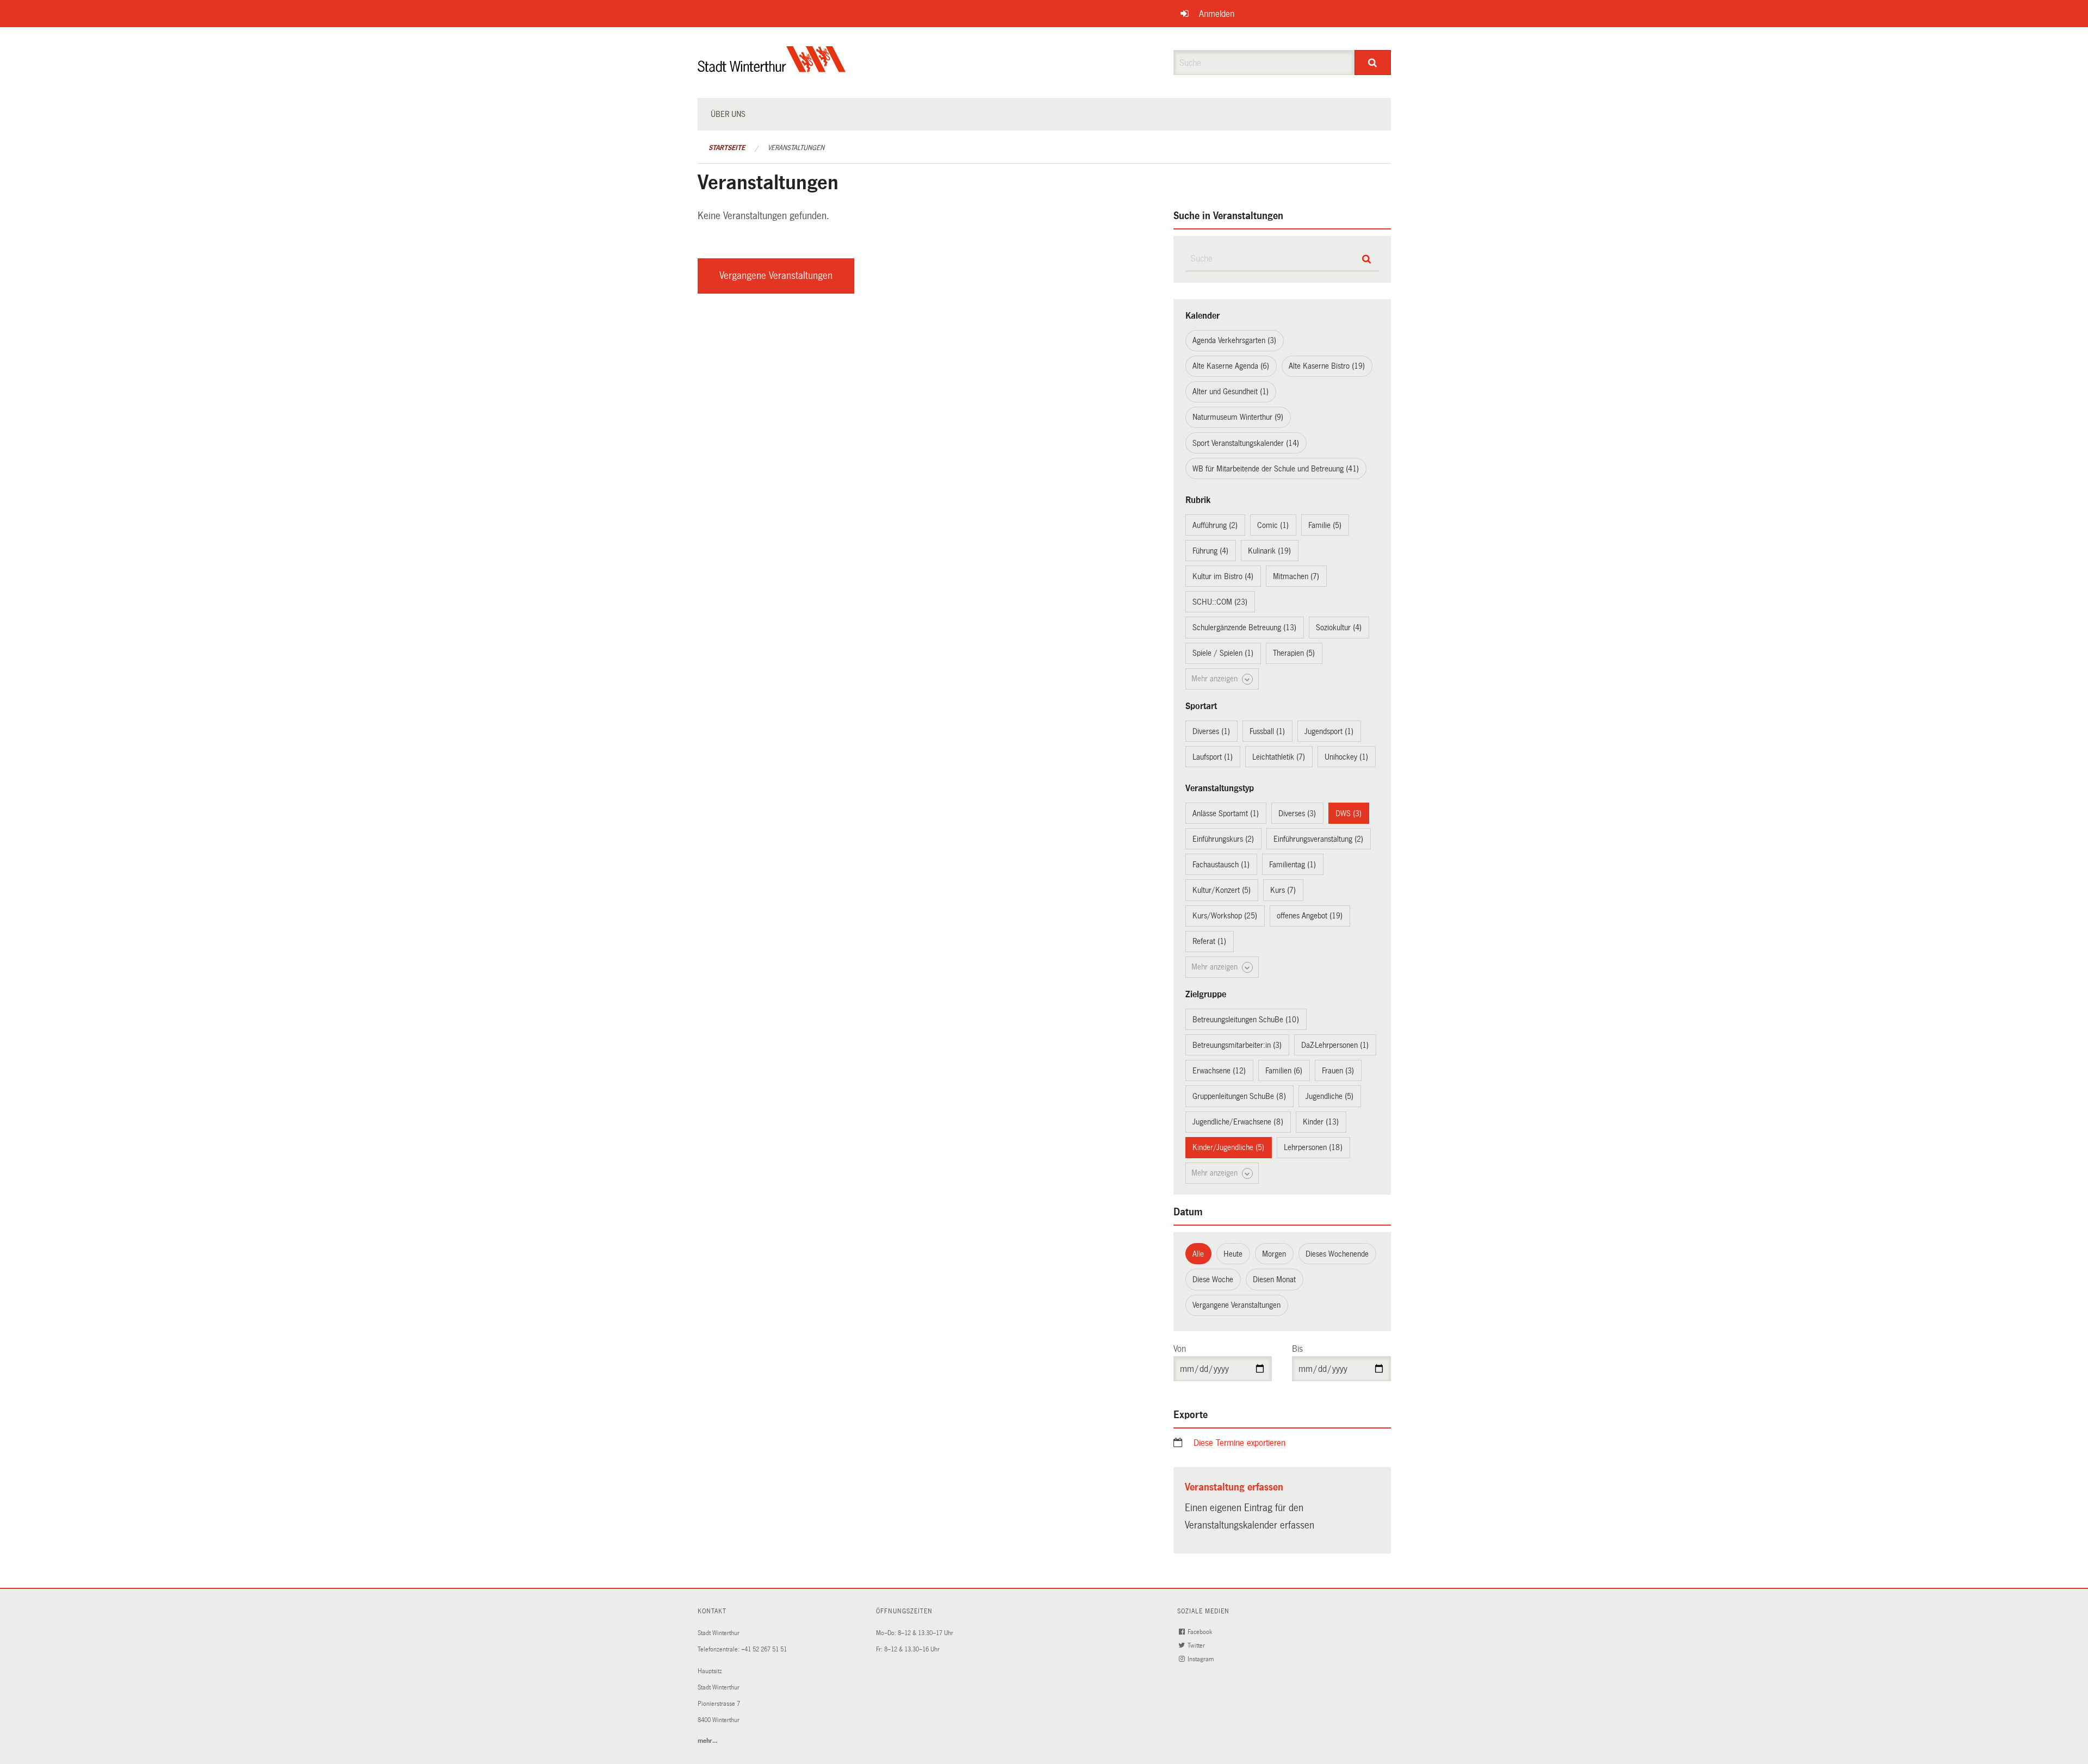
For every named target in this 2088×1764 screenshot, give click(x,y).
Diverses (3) (1297, 813)
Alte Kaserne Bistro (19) (1327, 366)
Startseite (727, 148)
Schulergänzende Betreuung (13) (1244, 628)
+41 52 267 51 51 (764, 1650)
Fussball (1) (1267, 731)
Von (1180, 1349)
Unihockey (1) (1346, 757)
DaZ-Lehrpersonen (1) (1335, 1045)
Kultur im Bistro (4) (1223, 576)
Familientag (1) (1292, 865)
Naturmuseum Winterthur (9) (1238, 417)
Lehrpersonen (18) (1313, 1147)
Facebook (1201, 1632)
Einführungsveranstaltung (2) (1318, 839)
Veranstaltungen (796, 148)
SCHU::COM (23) (1220, 602)
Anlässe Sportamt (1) (1226, 813)
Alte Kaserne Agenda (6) (1231, 366)
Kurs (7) (1283, 890)
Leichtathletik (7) (1279, 757)
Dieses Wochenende (1337, 1254)
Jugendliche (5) (1329, 1096)
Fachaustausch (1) (1221, 865)
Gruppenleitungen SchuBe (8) (1239, 1096)
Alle (1198, 1254)
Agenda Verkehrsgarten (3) (1234, 340)
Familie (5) (1325, 525)
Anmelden (1217, 14)
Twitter (1197, 1646)
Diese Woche (1213, 1279)
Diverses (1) (1211, 731)
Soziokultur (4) (1339, 628)
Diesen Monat (1274, 1279)
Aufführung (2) (1215, 525)
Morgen (1274, 1254)
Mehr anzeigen (1216, 679)
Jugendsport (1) (1329, 731)
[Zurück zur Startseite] (772, 68)
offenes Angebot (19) (1310, 916)
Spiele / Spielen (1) (1223, 653)
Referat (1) (1209, 941)
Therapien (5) (1294, 653)
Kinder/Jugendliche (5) (1228, 1147)
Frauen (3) (1338, 1071)
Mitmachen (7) (1296, 576)
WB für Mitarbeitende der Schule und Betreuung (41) (1276, 469)
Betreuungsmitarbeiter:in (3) (1237, 1045)
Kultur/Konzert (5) (1222, 890)
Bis (1297, 1349)
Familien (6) (1284, 1071)
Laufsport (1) (1213, 757)
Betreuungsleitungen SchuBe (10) (1246, 1020)
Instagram (1201, 1659)
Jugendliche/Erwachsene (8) (1238, 1122)
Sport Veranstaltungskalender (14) (1246, 443)
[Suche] (1373, 63)
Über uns (728, 114)
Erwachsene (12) (1219, 1071)
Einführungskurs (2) (1223, 839)
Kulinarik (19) (1269, 551)
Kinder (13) (1321, 1122)
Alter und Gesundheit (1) (1231, 392)
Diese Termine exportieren (1239, 1443)
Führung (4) (1210, 551)
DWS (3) (1348, 813)
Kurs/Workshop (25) (1225, 916)
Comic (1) (1273, 525)
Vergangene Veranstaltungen (776, 276)
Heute (1233, 1254)
